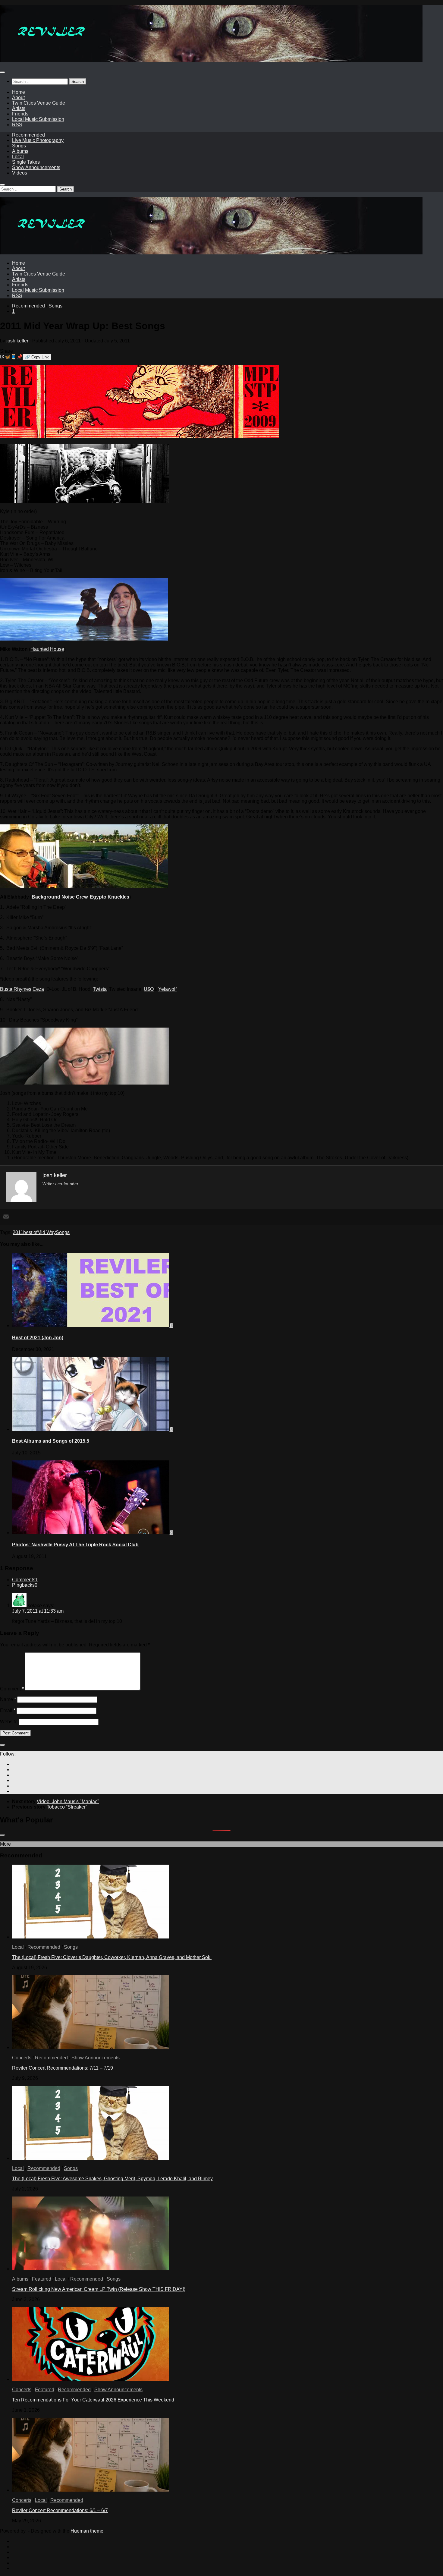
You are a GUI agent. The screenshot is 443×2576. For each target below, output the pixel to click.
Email (8, 1710)
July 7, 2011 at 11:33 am (38, 1611)
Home (19, 92)
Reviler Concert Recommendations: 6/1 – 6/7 (60, 2510)
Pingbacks (25, 1585)
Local (18, 157)
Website (9, 1722)
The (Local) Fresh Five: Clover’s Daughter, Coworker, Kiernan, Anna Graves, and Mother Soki (112, 1957)
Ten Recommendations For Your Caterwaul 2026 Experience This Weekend (93, 2400)
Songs (19, 146)
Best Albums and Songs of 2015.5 (51, 1441)
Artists (19, 108)
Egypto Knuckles (110, 897)
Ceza (38, 989)
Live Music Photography (38, 140)
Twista (100, 989)
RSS (17, 125)
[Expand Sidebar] (2, 1745)
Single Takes (26, 162)
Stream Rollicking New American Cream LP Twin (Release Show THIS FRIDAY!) (99, 2289)
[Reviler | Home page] (211, 60)
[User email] (6, 1217)
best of (30, 1232)
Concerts (22, 2058)
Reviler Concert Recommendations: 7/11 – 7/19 (63, 2068)
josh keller (17, 341)
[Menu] (2, 72)
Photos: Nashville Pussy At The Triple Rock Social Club (75, 1545)
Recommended (28, 135)
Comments (25, 1580)
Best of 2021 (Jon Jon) (38, 1338)
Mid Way (47, 1232)
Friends (20, 114)
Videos (20, 173)
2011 (18, 1232)
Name (8, 1699)
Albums (20, 151)
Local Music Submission (38, 119)
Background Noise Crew (60, 897)
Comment (12, 1689)
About (18, 98)
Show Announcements (36, 167)
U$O (149, 989)
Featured (42, 2279)
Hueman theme (87, 2531)
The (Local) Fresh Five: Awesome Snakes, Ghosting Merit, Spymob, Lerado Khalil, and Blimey (112, 2179)
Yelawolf (167, 989)
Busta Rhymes (16, 989)
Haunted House (47, 649)
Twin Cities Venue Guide (39, 103)
